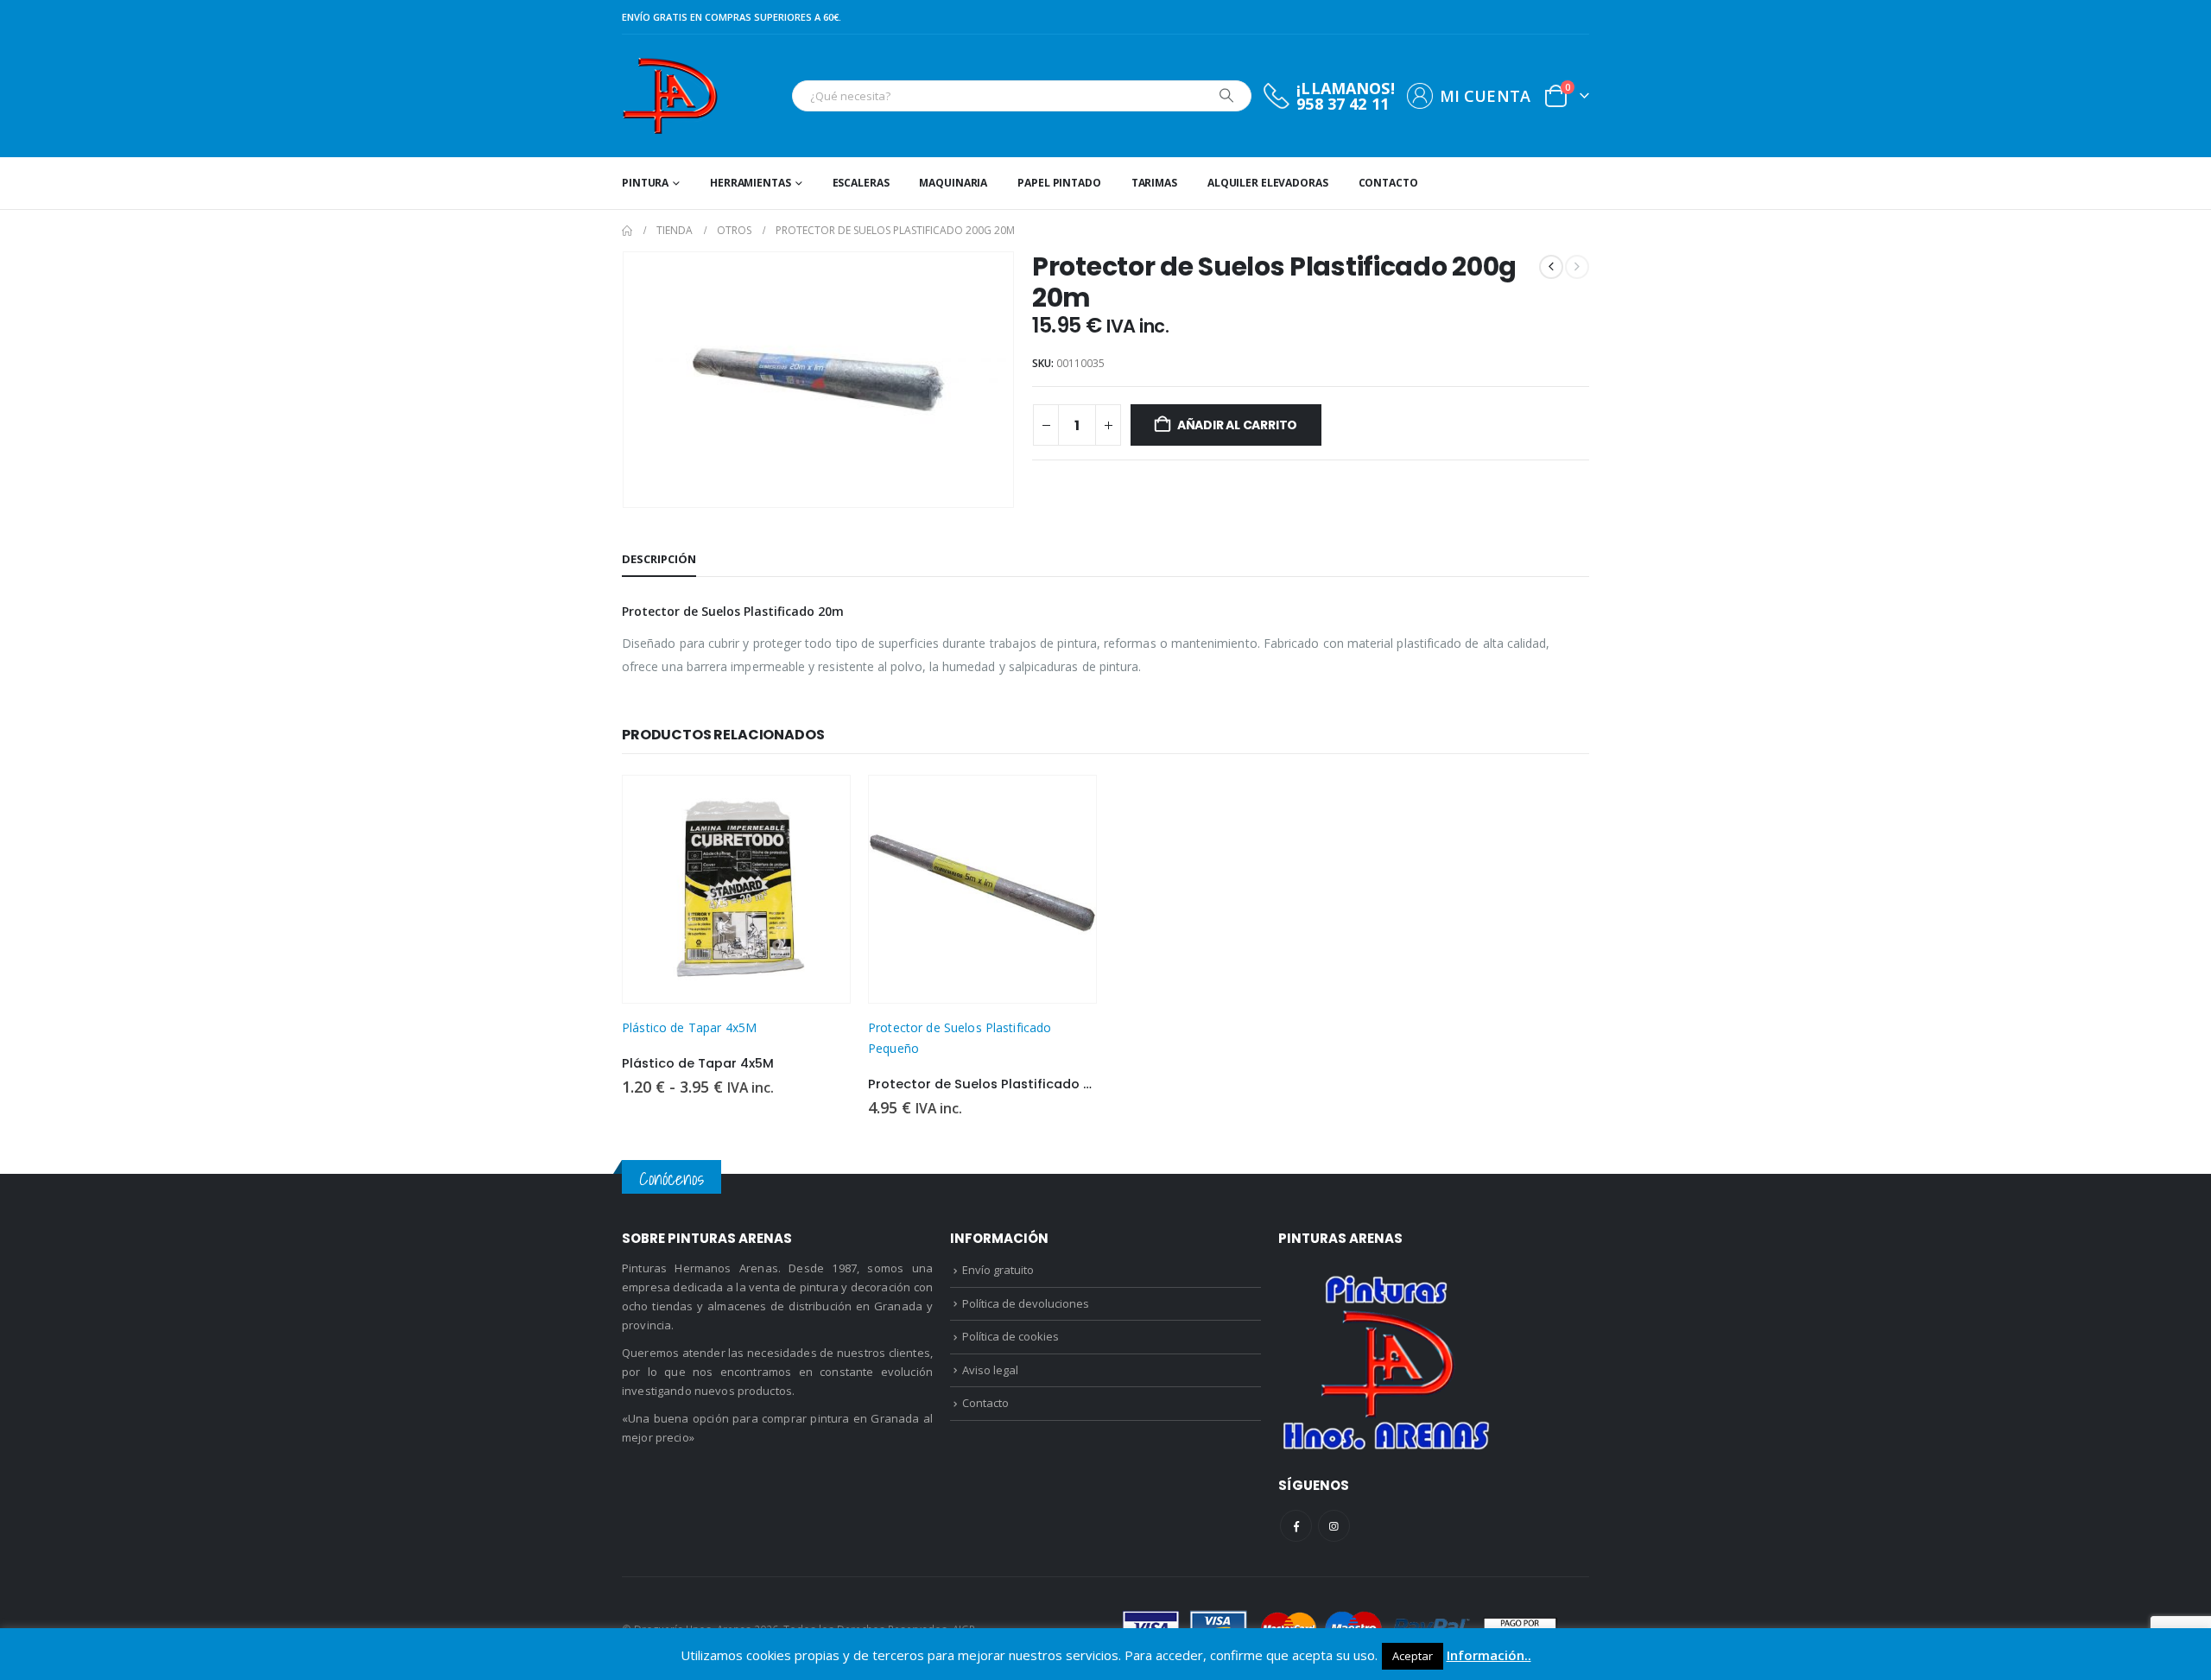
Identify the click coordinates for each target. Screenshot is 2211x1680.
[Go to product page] (736, 889)
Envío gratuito (998, 1270)
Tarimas (1154, 183)
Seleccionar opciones (821, 804)
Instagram (1334, 1526)
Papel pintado (1059, 183)
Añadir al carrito (1237, 425)
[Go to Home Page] (627, 231)
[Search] (1226, 96)
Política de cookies (1010, 1336)
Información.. (1489, 1655)
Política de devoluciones (1026, 1303)
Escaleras (861, 183)
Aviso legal (990, 1370)
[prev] (1551, 267)
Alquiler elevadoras (1268, 183)
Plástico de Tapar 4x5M (689, 1027)
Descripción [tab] (659, 559)
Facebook (1296, 1526)
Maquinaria (953, 183)
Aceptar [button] (1413, 1656)
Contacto (1388, 183)
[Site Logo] (670, 96)
